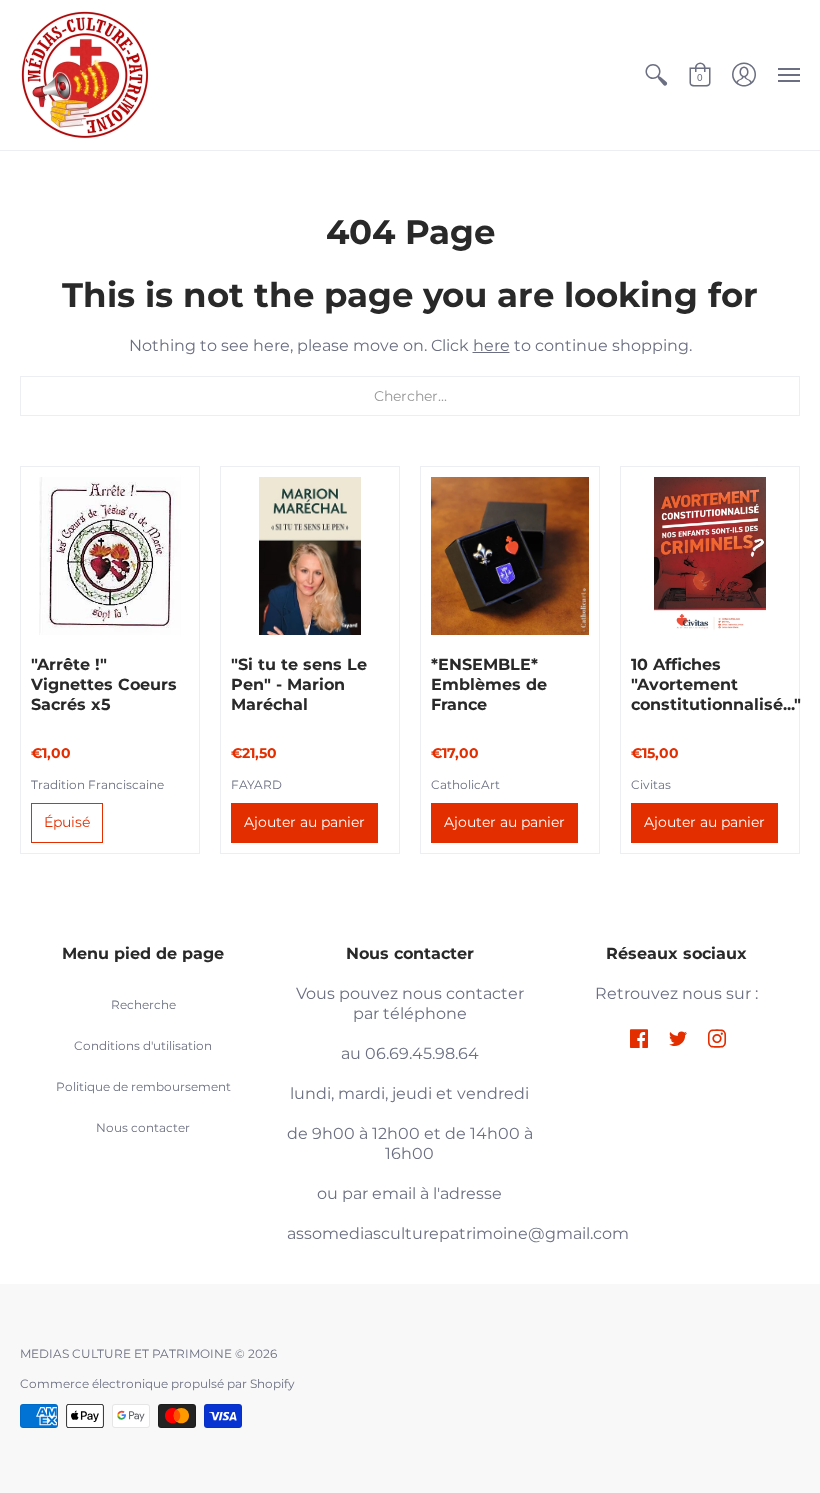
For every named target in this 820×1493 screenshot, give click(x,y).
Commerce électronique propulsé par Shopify (157, 1383)
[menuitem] (656, 75)
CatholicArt (465, 784)
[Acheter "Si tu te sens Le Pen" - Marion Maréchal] (310, 556)
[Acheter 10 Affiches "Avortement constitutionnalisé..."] (710, 556)
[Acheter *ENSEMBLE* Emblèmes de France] (510, 556)
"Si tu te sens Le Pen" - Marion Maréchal (299, 684)
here (491, 345)
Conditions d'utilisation (143, 1045)
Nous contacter (143, 1127)
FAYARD (256, 784)
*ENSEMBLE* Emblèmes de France (489, 684)
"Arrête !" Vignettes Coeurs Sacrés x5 (104, 684)
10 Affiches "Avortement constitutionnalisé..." (716, 684)
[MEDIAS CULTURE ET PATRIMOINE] (85, 75)
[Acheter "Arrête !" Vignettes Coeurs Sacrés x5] (110, 556)
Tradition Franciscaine (97, 784)
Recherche (143, 1004)
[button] (656, 75)
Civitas (651, 784)
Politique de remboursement (143, 1086)
